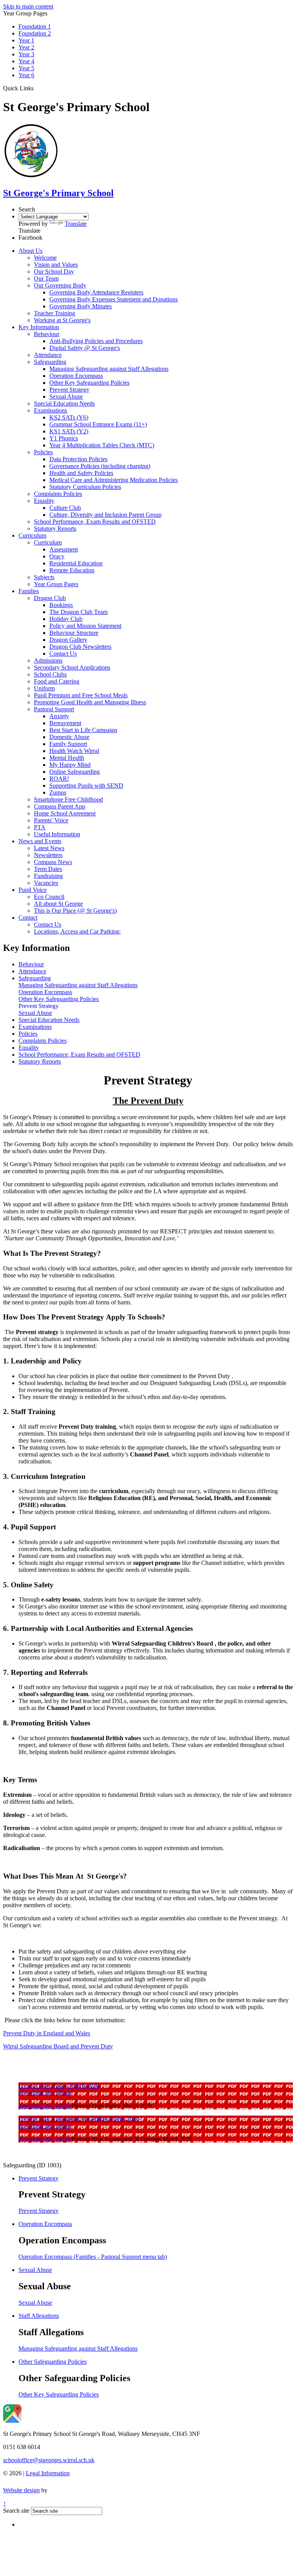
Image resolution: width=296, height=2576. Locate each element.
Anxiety (59, 716)
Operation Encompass (76, 376)
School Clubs (50, 674)
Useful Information (57, 834)
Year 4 (26, 61)
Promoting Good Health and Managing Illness (90, 702)
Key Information (39, 327)
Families (29, 591)
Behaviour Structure (74, 633)
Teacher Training (55, 313)
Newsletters (48, 855)
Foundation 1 (35, 26)
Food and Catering (57, 681)
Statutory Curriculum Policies (85, 487)
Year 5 (26, 68)
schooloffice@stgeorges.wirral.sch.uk (49, 2460)
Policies (43, 452)
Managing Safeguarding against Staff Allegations (109, 369)
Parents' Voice (51, 820)
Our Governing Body (60, 285)
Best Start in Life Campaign (83, 730)
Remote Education (72, 570)
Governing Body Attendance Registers (96, 292)
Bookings (61, 605)
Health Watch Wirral (74, 751)
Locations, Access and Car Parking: (77, 931)
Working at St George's (62, 320)
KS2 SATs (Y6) (69, 417)
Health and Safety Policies (81, 473)
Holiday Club (66, 619)
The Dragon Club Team (78, 612)
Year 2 (26, 47)
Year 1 (26, 40)
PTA (40, 827)
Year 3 (26, 54)
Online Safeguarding (75, 772)
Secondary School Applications (72, 667)
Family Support (68, 744)
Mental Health (67, 758)
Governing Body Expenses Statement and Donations (114, 299)
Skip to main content (28, 6)
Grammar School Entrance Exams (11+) (98, 424)
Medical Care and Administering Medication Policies (114, 480)
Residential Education (76, 563)
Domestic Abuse (69, 737)
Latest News (49, 848)
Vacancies (46, 883)
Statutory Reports (55, 529)
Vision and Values (56, 265)
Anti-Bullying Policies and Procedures (96, 341)
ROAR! (59, 779)
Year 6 (26, 75)
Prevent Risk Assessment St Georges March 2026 (79, 2119)
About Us (30, 251)
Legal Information (48, 2473)
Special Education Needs (64, 403)
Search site (16, 2511)
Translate (76, 224)
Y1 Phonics (64, 438)
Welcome (45, 258)
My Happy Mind (70, 765)
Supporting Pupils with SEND (86, 786)
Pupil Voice (33, 890)
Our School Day (54, 271)
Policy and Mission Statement (85, 626)
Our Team (46, 278)
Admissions (48, 660)
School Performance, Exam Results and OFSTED (95, 522)
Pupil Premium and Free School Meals (81, 695)
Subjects (44, 577)
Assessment (64, 549)
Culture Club (65, 508)
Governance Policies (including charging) (100, 466)
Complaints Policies (58, 494)
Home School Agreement (65, 813)
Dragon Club (50, 598)
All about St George (58, 904)
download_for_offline (45, 2093)
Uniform (44, 688)
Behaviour (47, 334)
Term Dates (48, 869)
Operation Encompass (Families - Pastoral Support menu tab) (93, 2257)
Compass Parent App (60, 806)
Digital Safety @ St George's (85, 348)
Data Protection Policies (78, 459)
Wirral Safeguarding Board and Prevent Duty (58, 2046)
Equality (44, 501)
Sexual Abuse (66, 397)
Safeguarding (50, 362)
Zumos (58, 792)
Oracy (57, 556)
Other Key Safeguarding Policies (89, 383)
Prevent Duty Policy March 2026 (59, 2086)
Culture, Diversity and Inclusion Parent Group (105, 515)
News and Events (40, 841)
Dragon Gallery (68, 640)
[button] (36, 88)
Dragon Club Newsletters (80, 647)
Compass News (53, 862)
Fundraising (48, 876)
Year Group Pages (56, 584)
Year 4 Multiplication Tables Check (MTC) (102, 445)
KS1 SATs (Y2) (69, 431)
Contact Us (63, 654)
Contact (28, 918)
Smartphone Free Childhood (68, 799)
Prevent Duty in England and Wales (47, 2033)
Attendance (48, 355)
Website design (21, 2490)
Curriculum (32, 535)
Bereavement (65, 723)
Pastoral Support (54, 709)
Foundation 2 (35, 33)
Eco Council (49, 897)
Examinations (50, 410)
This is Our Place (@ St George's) (75, 911)
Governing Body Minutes (81, 306)
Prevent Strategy (69, 390)
